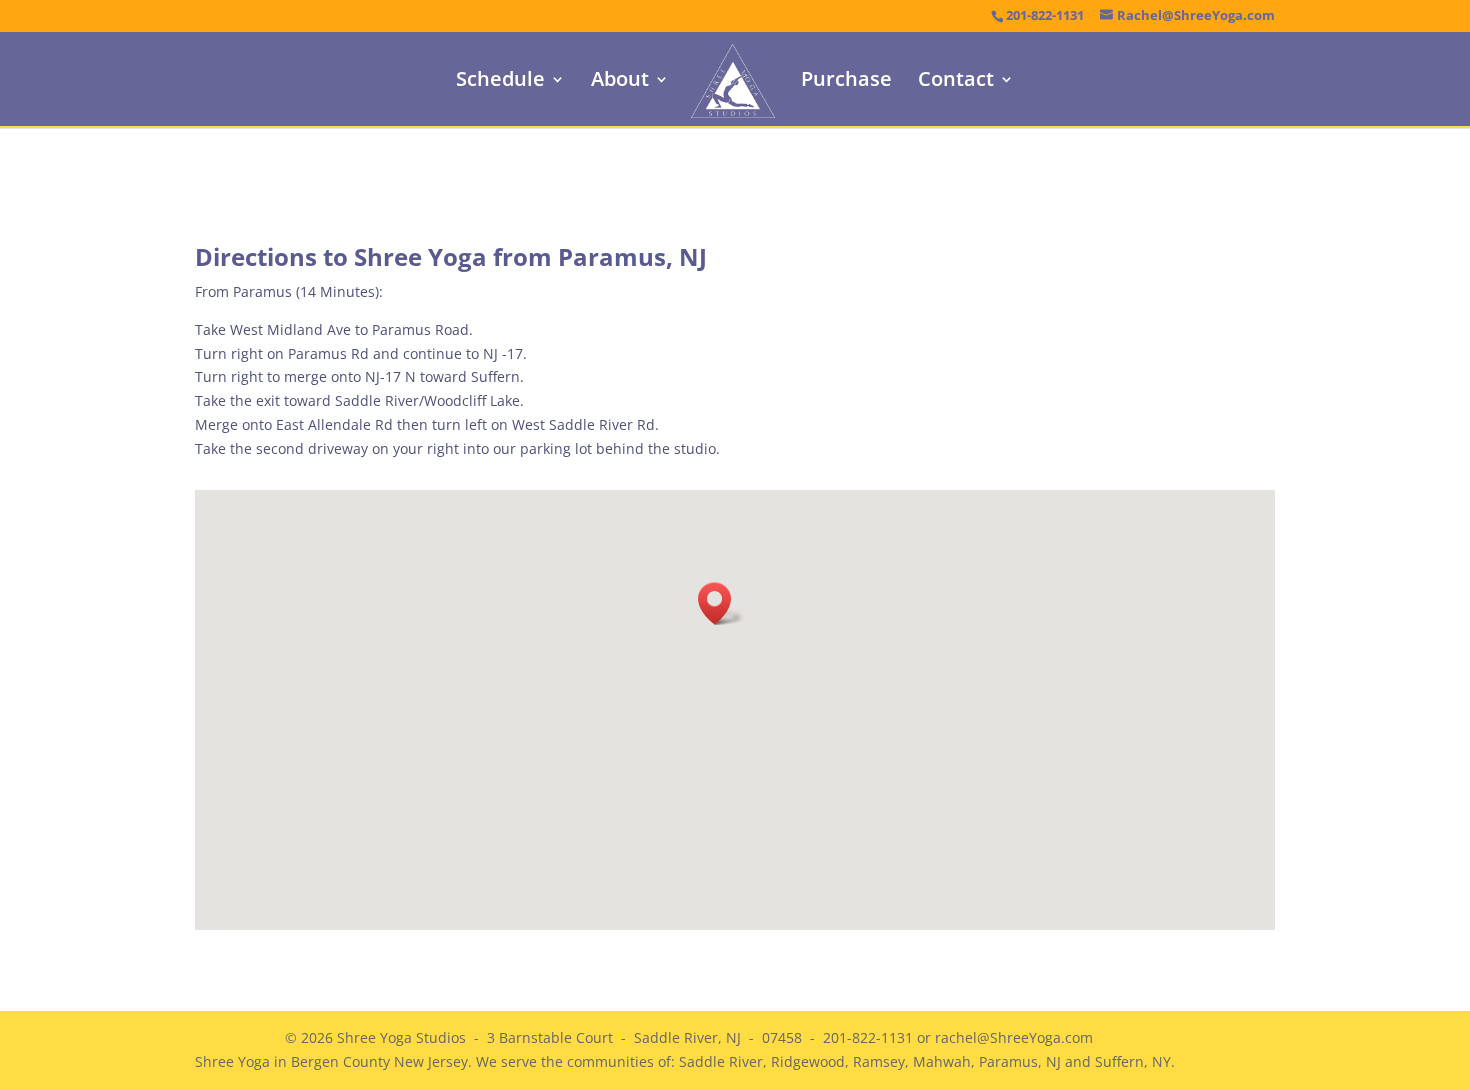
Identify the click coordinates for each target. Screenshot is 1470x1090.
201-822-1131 (1045, 15)
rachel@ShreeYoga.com (1014, 1037)
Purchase (846, 82)
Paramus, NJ (1020, 1061)
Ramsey (879, 1061)
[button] (721, 603)
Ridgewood (808, 1061)
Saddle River (721, 1061)
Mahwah (942, 1061)
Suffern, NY (1133, 1061)
